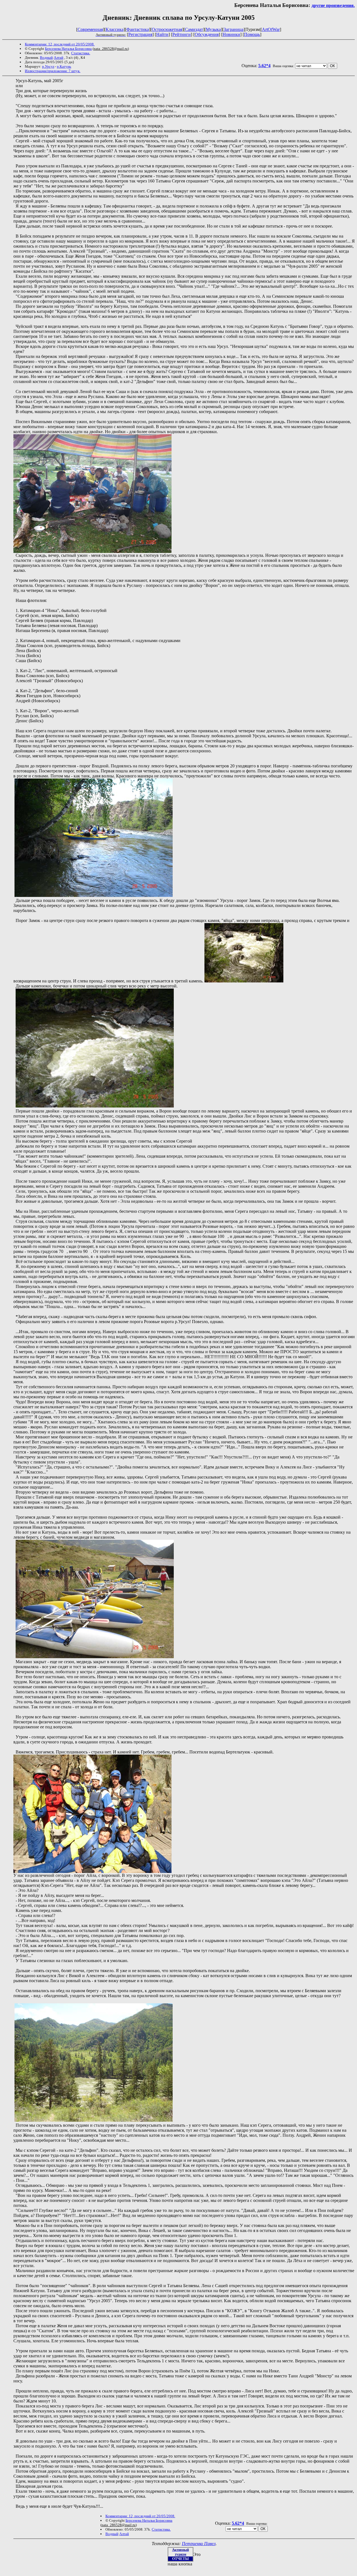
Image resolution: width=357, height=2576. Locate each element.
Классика (115, 29)
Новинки (231, 34)
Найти (162, 34)
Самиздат (194, 29)
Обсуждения (207, 34)
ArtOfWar (271, 29)
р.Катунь (64, 66)
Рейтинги (182, 34)
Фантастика (138, 29)
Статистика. (81, 53)
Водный (46, 58)
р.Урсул (48, 66)
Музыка (213, 29)
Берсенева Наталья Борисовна (68, 49)
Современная (90, 29)
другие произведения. (333, 5)
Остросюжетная (167, 29)
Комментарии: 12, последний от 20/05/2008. (60, 44)
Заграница (234, 29)
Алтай (59, 58)
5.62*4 (264, 66)
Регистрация (140, 34)
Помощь (252, 34)
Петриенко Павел (199, 2544)
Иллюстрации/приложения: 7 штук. (53, 71)
